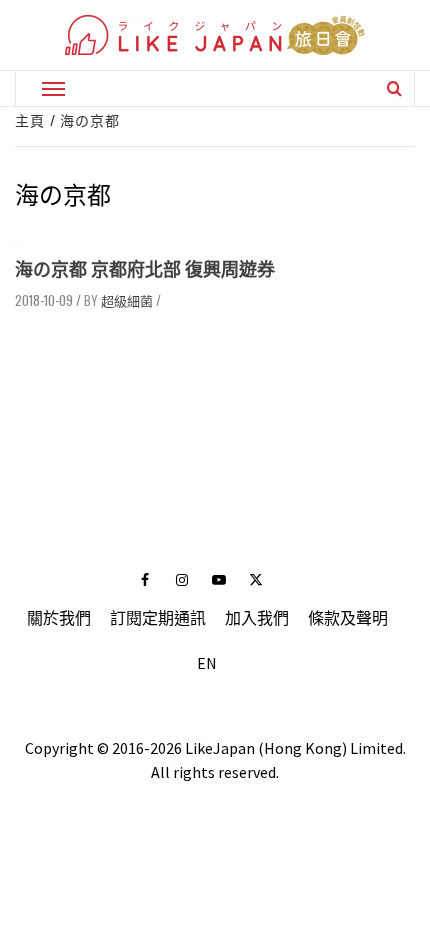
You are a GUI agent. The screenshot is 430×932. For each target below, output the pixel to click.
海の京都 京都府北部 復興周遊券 (145, 269)
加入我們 (257, 618)
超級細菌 (127, 300)
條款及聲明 (348, 618)
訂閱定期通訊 (158, 618)
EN (207, 663)
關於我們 (59, 618)
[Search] (394, 88)
